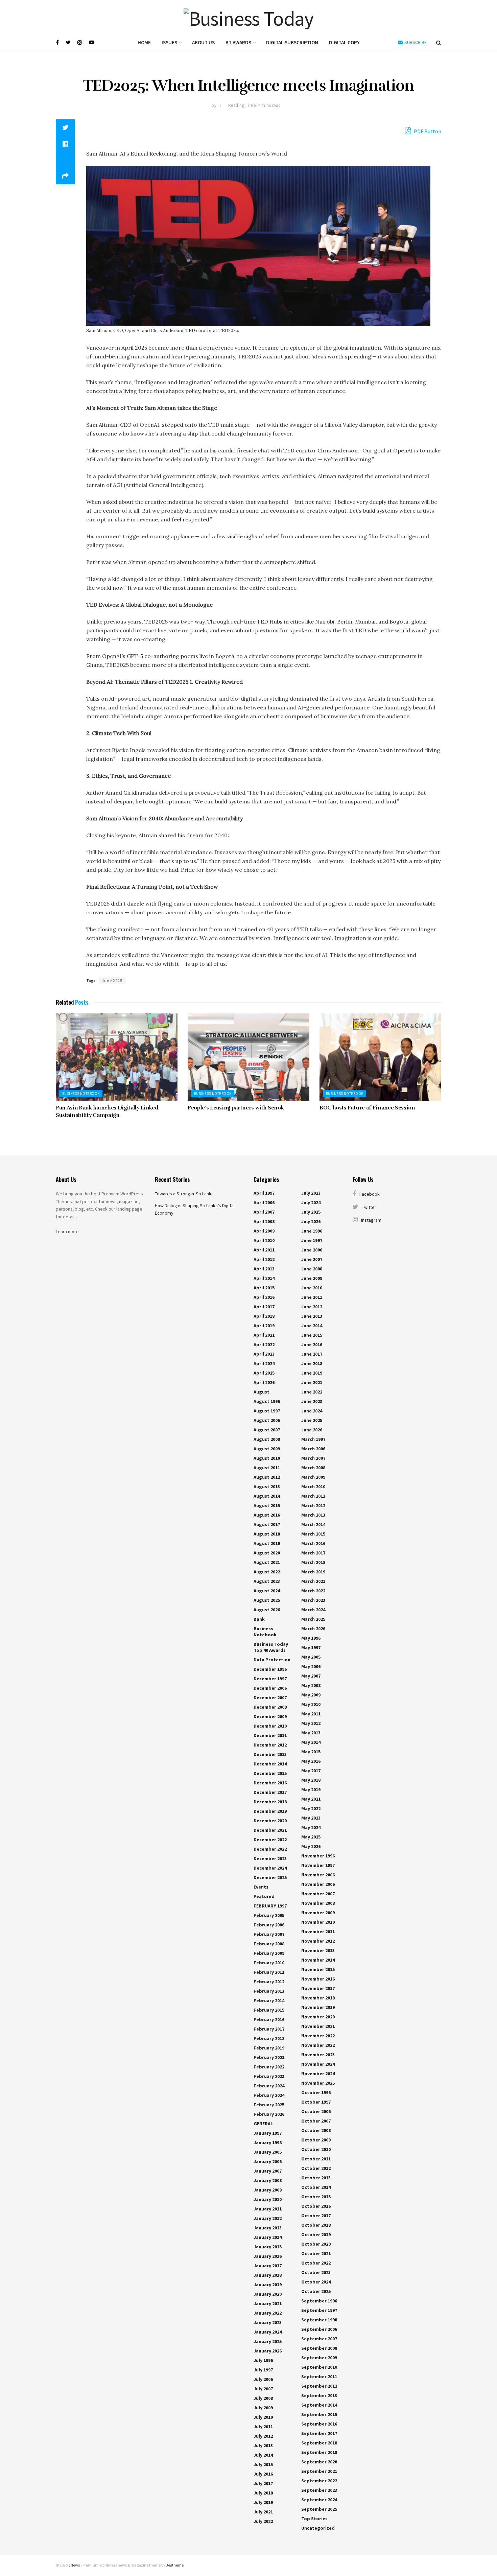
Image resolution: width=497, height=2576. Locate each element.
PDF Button (427, 131)
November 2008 (318, 1903)
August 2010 (267, 1458)
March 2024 (313, 1610)
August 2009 (267, 1449)
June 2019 (312, 1373)
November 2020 (318, 2017)
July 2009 (263, 2408)
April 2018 (264, 1316)
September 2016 (319, 2424)
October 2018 (316, 2225)
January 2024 (268, 2332)
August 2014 (267, 1496)
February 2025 (269, 2105)
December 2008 (270, 1707)
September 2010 (319, 2367)
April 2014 (264, 1278)
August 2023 (267, 1581)
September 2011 (319, 2376)
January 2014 (268, 2237)
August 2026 (267, 1610)
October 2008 (316, 2130)
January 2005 (268, 2152)
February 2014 (269, 2000)
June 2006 (312, 1250)
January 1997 (268, 2133)
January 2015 (268, 2247)
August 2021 (267, 1562)
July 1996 (263, 2360)
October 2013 (316, 2178)
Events (261, 1887)
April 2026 (264, 1382)
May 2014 (311, 1742)
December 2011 (270, 1735)
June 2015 (312, 1335)
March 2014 (313, 1524)
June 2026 (312, 1430)
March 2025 (313, 1619)
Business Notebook (81, 1094)
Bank (259, 1619)
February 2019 (269, 2048)
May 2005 (311, 1657)
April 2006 (264, 1202)
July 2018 (263, 2493)
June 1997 (312, 1240)
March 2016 (313, 1543)
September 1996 (319, 2301)
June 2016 (312, 1344)
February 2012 (269, 1982)
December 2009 (270, 1716)
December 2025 (270, 1877)
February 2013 (269, 1991)
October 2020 (316, 2244)
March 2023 (313, 1600)
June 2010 (312, 1288)
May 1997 (311, 1647)
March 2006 (313, 1449)
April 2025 (264, 1373)
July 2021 (263, 2512)
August (262, 1392)
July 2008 (263, 2398)
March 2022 (313, 1591)
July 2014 (263, 2455)
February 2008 (269, 1944)
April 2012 (264, 1259)
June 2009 (312, 1278)
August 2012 (267, 1477)
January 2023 (268, 2322)
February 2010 (269, 1963)
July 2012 (263, 2436)
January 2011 (268, 2209)
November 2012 (318, 1941)
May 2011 (311, 1714)
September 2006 (319, 2329)
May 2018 (311, 1780)
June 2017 (312, 1354)
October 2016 (316, 2206)
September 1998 (319, 2320)
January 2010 (268, 2199)
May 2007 (311, 1676)
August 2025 (267, 1600)
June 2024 (312, 1411)
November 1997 (318, 1865)
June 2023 (312, 1401)
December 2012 (270, 1745)
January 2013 (268, 2228)
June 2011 (312, 1297)
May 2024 (311, 1827)
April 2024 (264, 1363)
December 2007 (270, 1697)
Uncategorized (318, 2528)
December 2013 (270, 1754)
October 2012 (316, 2168)
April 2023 (264, 1354)
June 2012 (312, 1307)
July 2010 (263, 2417)
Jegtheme (175, 2565)
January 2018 (268, 2275)
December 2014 (270, 1764)
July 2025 (311, 1212)
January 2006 (268, 2161)
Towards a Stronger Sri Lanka (184, 1194)
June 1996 (312, 1231)
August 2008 (267, 1439)
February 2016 (269, 2019)
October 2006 (316, 2111)
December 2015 (270, 1773)
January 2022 (268, 2313)
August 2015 (267, 1505)
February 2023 (269, 2076)
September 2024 (319, 2500)
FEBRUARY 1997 (270, 1906)
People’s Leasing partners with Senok (236, 1108)
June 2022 (312, 1392)
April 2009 (264, 1231)
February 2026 (269, 2114)
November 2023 (318, 2055)
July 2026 (311, 1221)
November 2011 (318, 1931)
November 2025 (318, 2083)
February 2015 (269, 2010)
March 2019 (313, 1572)
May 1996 (311, 1638)
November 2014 (318, 1960)
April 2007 (264, 1212)
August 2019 (267, 1543)
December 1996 (270, 1669)
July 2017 (263, 2483)
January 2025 (268, 2341)
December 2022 (270, 1840)
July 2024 (311, 1202)
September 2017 (319, 2433)
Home (144, 42)
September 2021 (319, 2471)
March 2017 (313, 1553)
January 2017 (268, 2266)
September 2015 (319, 2414)
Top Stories (314, 2519)
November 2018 (318, 1998)
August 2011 (267, 1468)
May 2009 (311, 1695)
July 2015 (263, 2464)
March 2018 (313, 1562)
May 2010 (311, 1704)
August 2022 (267, 1572)
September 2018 (319, 2443)
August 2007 (267, 1430)
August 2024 (267, 1591)
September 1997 (319, 2310)
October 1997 (316, 2102)
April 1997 (264, 1193)
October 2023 (316, 2272)
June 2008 (312, 1269)
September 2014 (319, 2405)
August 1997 (267, 1411)
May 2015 (311, 1752)
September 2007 (319, 2339)
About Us (203, 42)
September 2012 (319, 2386)
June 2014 (312, 1326)
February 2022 (269, 2067)
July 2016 (263, 2474)
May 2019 (311, 1789)
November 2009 (318, 1913)
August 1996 (267, 1401)
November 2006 (318, 1875)
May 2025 (311, 1837)
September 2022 (319, 2481)
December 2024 (270, 1868)
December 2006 (270, 1688)
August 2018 (267, 1534)
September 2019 (319, 2452)
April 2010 (264, 1240)
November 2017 (318, 1988)
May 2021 (311, 1799)
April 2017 (264, 1307)
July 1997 (263, 2370)
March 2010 (313, 1486)
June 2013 (312, 1316)
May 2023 (311, 1818)
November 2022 (318, 2036)
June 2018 (312, 1363)
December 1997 (270, 1679)
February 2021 (269, 2057)
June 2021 (312, 1382)
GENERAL (263, 2124)
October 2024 (316, 2282)
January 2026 (268, 2351)
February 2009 (269, 1953)
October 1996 (316, 2092)
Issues (169, 42)
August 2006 (267, 1420)
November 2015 (318, 1969)
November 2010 (318, 1922)
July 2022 (263, 2521)
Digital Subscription (292, 42)
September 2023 (319, 2490)
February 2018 (269, 2038)
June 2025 (112, 980)
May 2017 (311, 1771)
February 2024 (269, 2086)
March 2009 (313, 1477)
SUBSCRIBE (415, 42)
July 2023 (311, 1193)
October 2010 (316, 2149)
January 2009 (268, 2190)
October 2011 (316, 2159)
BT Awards (238, 42)
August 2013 (267, 1486)
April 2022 (264, 1344)
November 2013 (318, 1950)
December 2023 (270, 1858)
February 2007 (269, 1934)
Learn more (67, 1232)
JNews (74, 2565)
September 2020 (319, 2462)
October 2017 (316, 2216)
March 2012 (313, 1505)
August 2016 (267, 1515)
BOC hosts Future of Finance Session (368, 1108)
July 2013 (263, 2445)
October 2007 (316, 2121)
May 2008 (311, 1685)
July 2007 (263, 2389)
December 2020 (270, 1821)
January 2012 (268, 2218)
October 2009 (316, 2140)
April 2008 (264, 1221)
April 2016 (264, 1297)
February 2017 (269, 2029)
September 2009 (319, 2358)
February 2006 (269, 1925)
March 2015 (313, 1534)
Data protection (272, 1660)
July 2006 (263, 2379)
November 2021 (318, 2026)
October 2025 (316, 2291)
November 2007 (318, 1894)
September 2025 (319, 2509)
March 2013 (313, 1515)
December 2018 (270, 1802)
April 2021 (264, 1335)
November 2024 (318, 2064)
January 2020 (268, 2294)
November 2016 (318, 1979)
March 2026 (313, 1629)
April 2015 (264, 1288)
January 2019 (268, 2285)
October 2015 (316, 2197)
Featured (264, 1896)
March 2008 (313, 1468)
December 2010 (270, 1726)
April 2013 (264, 1269)
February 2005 (269, 1915)
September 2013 (319, 2395)
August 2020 (267, 1553)
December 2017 (270, 1792)
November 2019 (318, 2007)
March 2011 (313, 1496)
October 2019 (316, 2234)
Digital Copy (344, 42)
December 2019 (270, 1811)
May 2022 (311, 1808)
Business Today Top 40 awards (271, 1647)
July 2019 (263, 2502)
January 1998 (268, 2142)
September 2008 (319, 2348)
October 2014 (316, 2187)
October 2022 (316, 2263)
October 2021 (316, 2253)
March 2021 (313, 1581)
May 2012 (311, 1723)
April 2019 (264, 1326)
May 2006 (311, 1666)
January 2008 (268, 2180)
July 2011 (263, 2427)
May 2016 (311, 1761)
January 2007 (268, 2171)
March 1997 (313, 1439)
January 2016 (268, 2256)
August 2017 (267, 1524)
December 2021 (270, 1830)
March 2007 (313, 1458)
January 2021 (268, 2303)
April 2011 (264, 1250)
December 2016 (270, 1783)
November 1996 (318, 1856)
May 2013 (311, 1733)
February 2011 (269, 1972)
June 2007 (312, 1259)
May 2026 (311, 1846)
